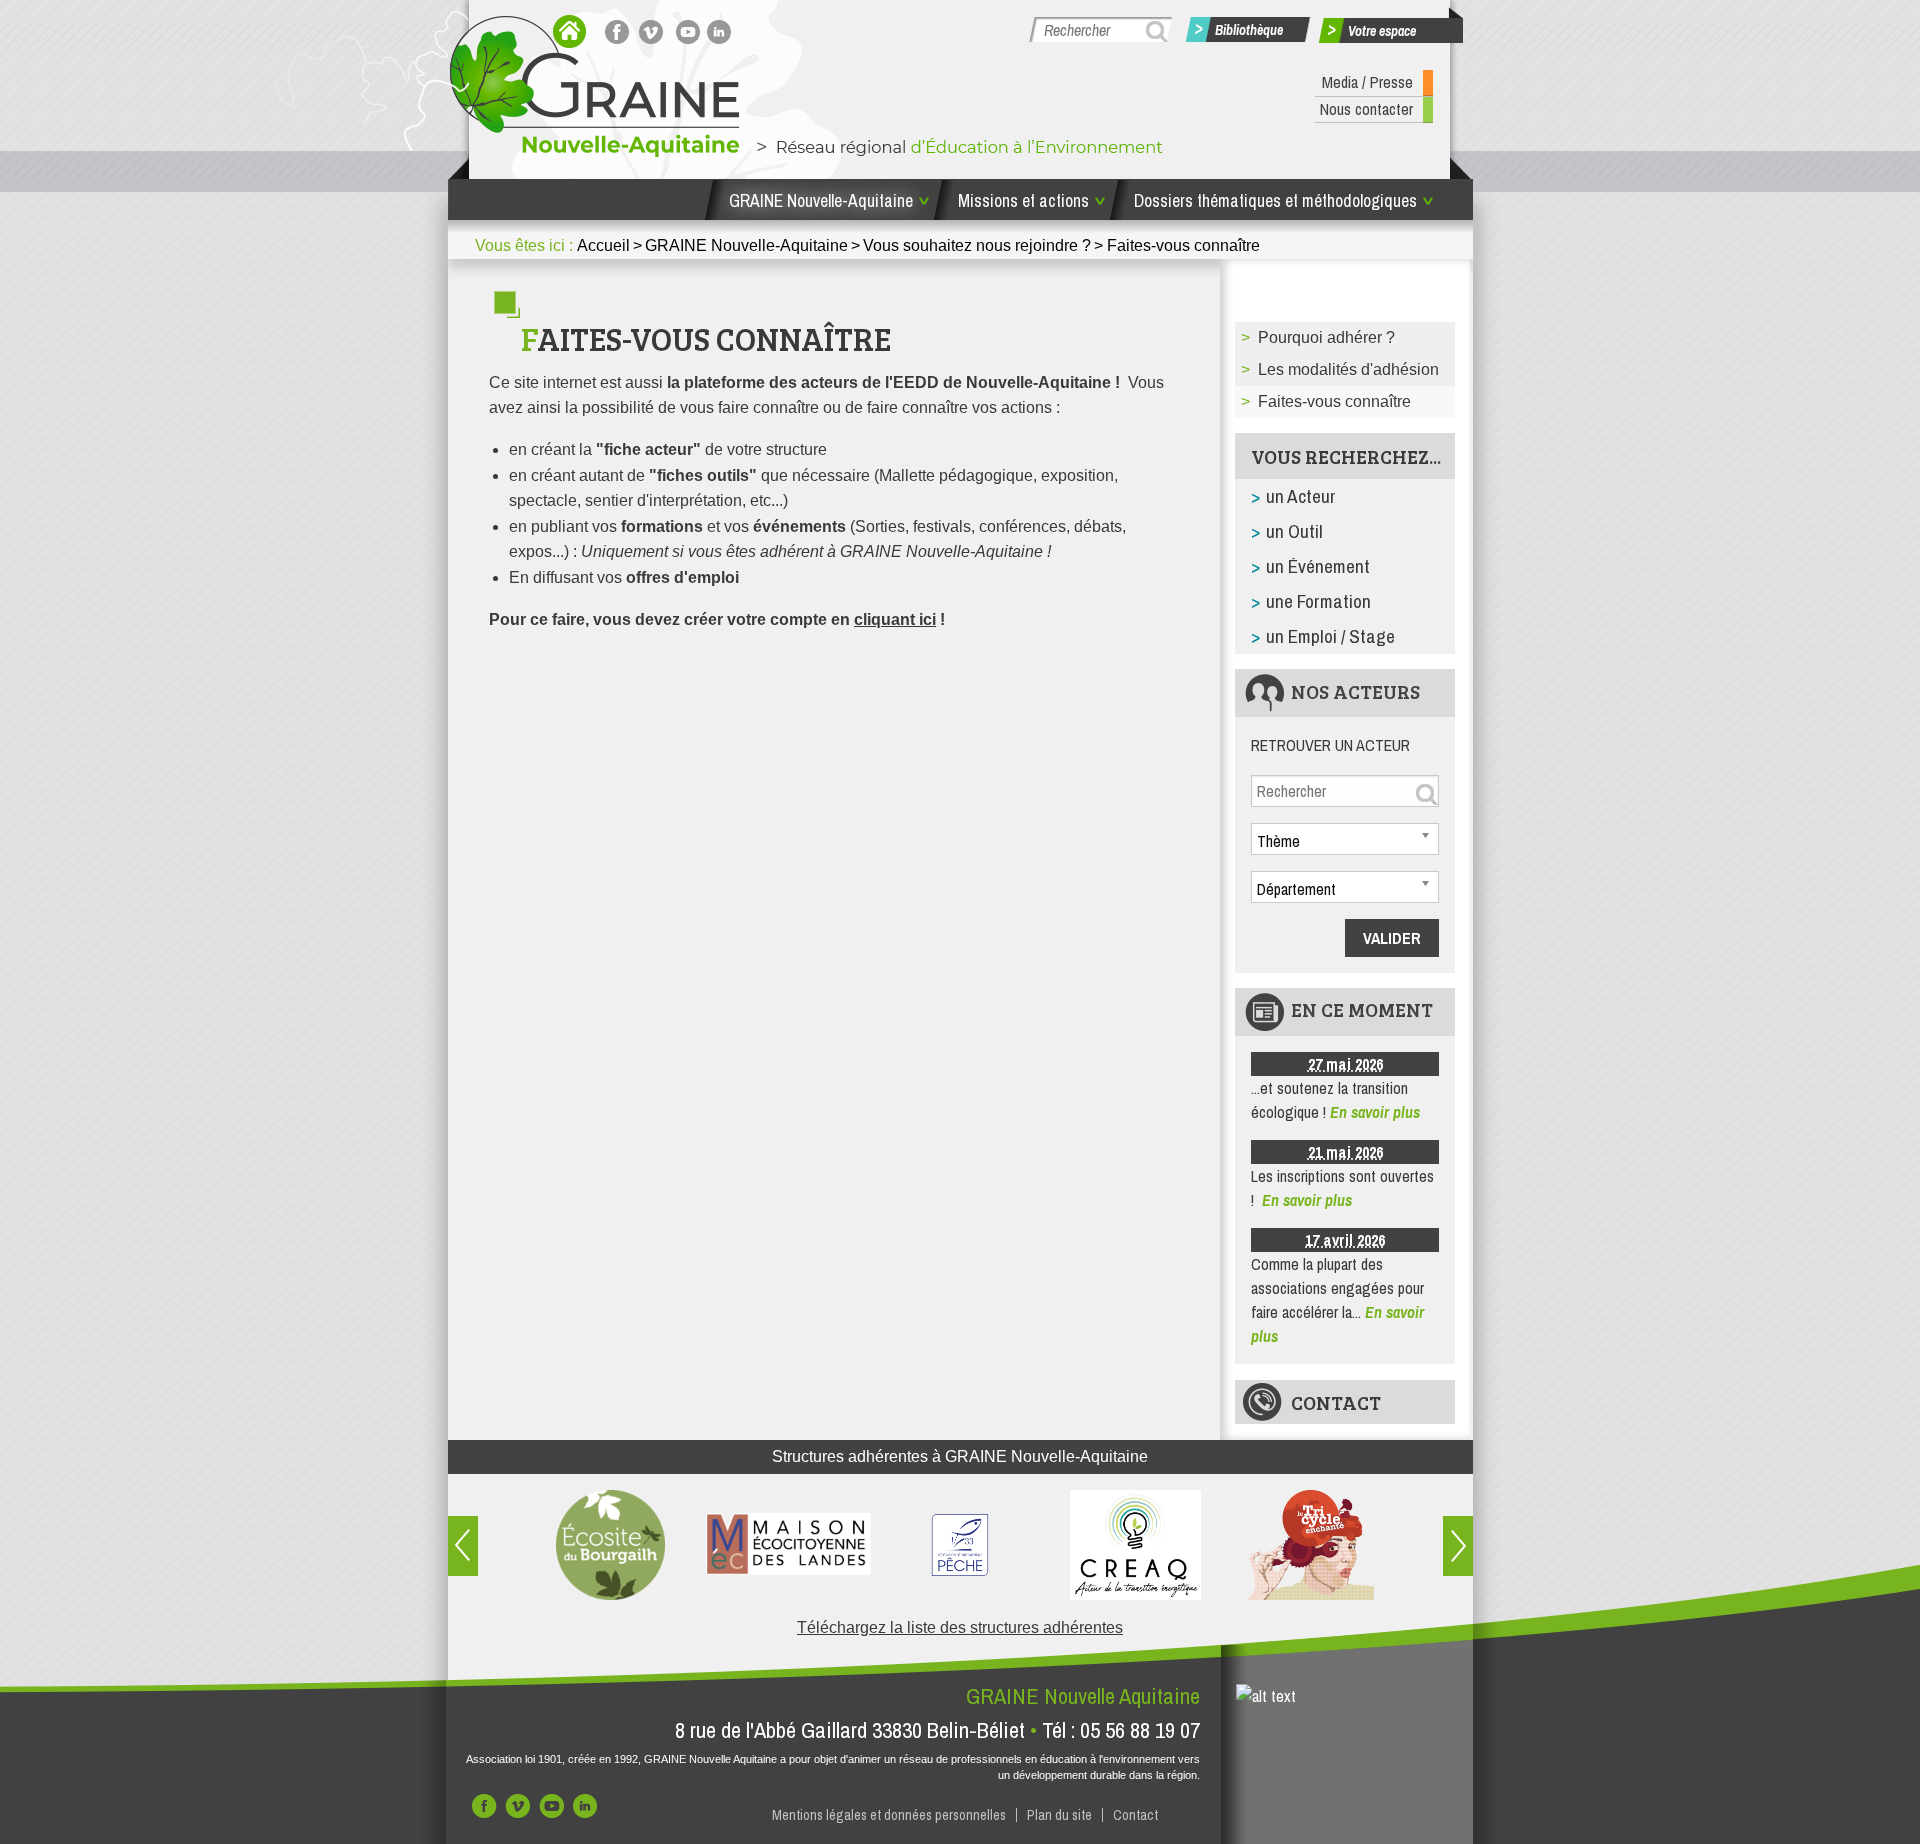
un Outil (1294, 531)
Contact (1336, 1402)
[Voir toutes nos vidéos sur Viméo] (654, 31)
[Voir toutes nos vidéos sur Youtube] (688, 31)
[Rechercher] (1159, 31)
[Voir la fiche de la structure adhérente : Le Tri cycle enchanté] (1310, 1545)
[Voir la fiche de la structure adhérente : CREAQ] (1135, 1545)
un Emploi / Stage (1330, 636)
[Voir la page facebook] (620, 31)
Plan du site (1059, 1815)
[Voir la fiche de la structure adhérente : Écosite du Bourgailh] (610, 1545)
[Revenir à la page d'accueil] (569, 31)
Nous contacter (1366, 109)
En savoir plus (1375, 1112)
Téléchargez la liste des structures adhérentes (960, 1627)
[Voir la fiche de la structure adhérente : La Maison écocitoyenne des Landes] (785, 1545)
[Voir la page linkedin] (722, 31)
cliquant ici (895, 619)
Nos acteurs (1355, 691)
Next (1458, 1546)
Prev (463, 1546)
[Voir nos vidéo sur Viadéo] (520, 1810)
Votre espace (1382, 31)
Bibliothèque (1249, 30)
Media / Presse (1367, 82)
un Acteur (1301, 496)
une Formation (1318, 601)
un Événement (1318, 566)
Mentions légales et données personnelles (889, 1815)
